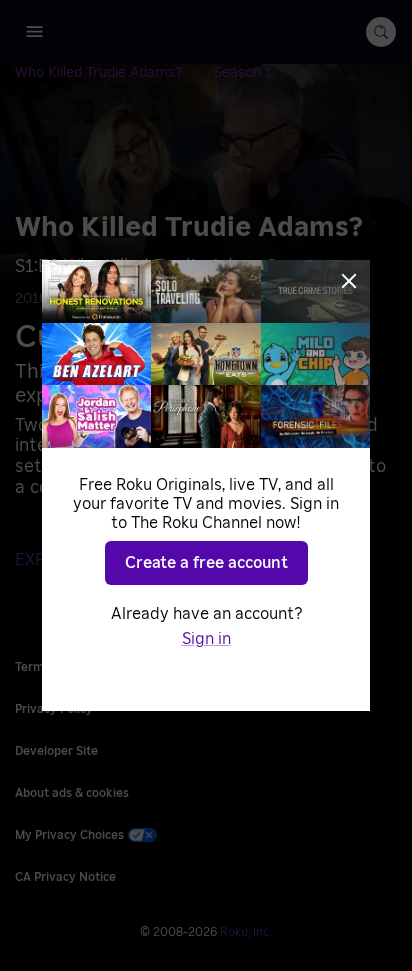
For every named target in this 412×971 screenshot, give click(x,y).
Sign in (206, 639)
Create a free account (206, 563)
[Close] (349, 281)
